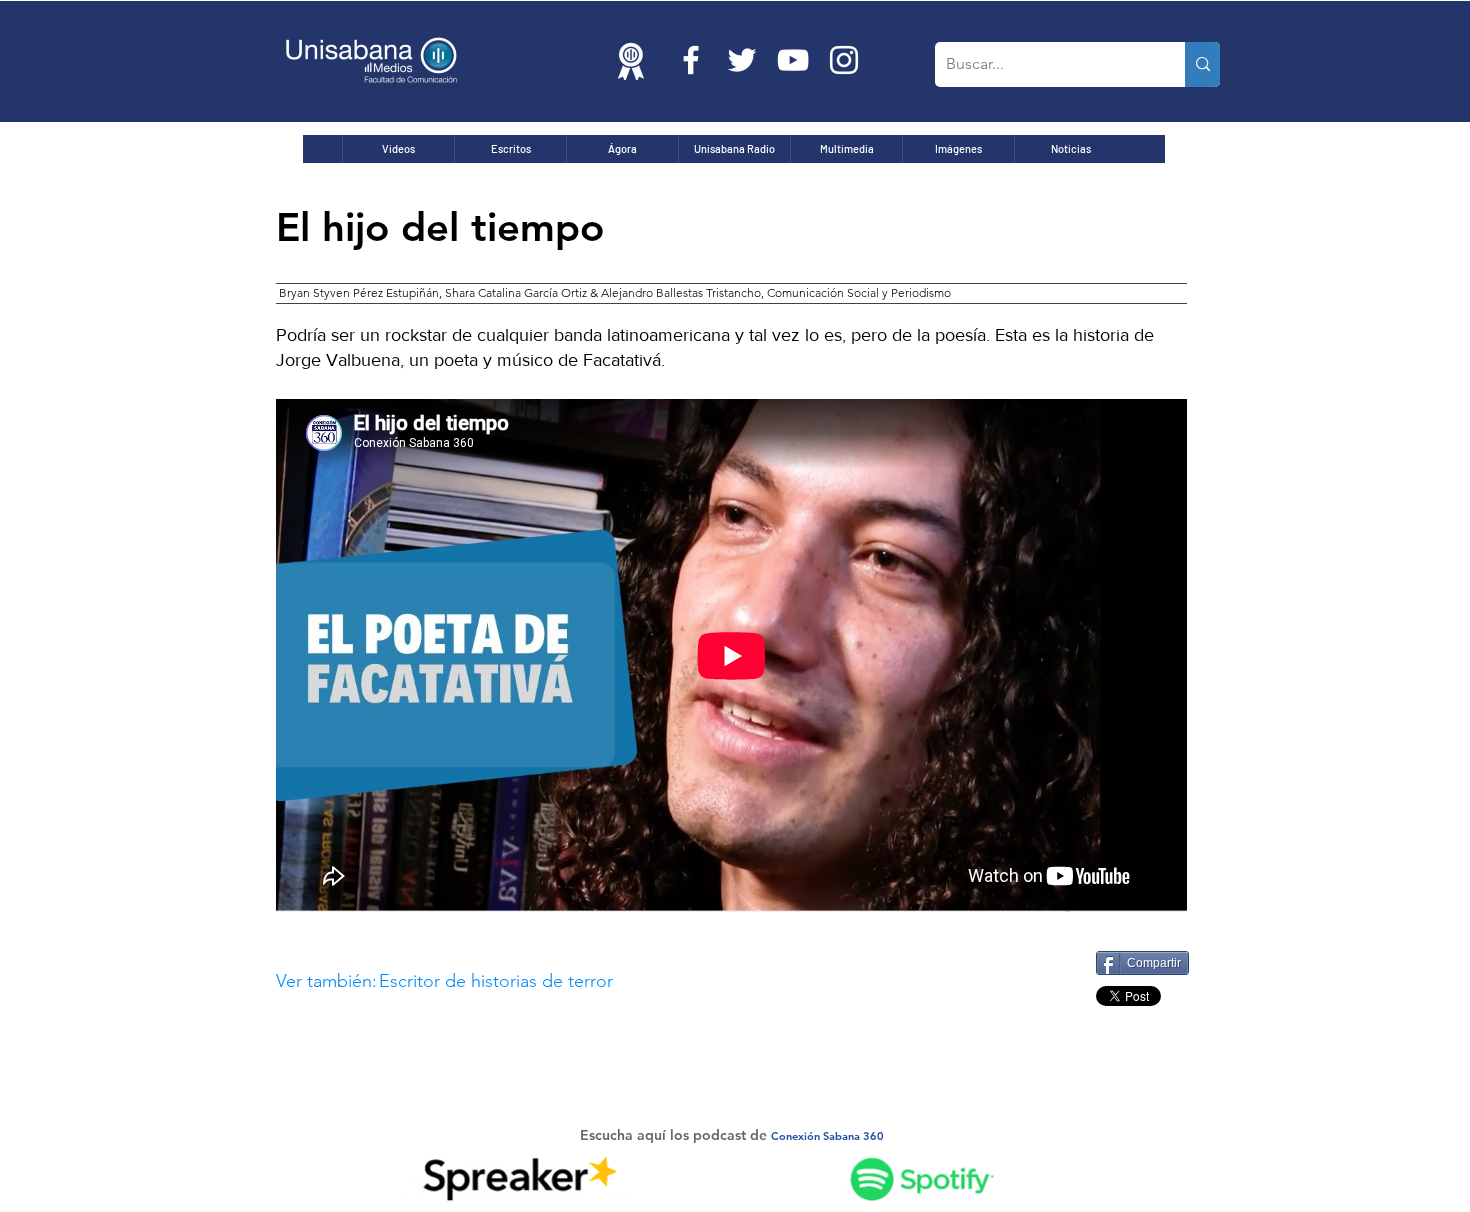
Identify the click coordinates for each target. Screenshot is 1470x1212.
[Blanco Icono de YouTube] (793, 60)
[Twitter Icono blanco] (742, 60)
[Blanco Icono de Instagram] (844, 60)
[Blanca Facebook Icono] (691, 60)
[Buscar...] (1202, 64)
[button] (644, 981)
